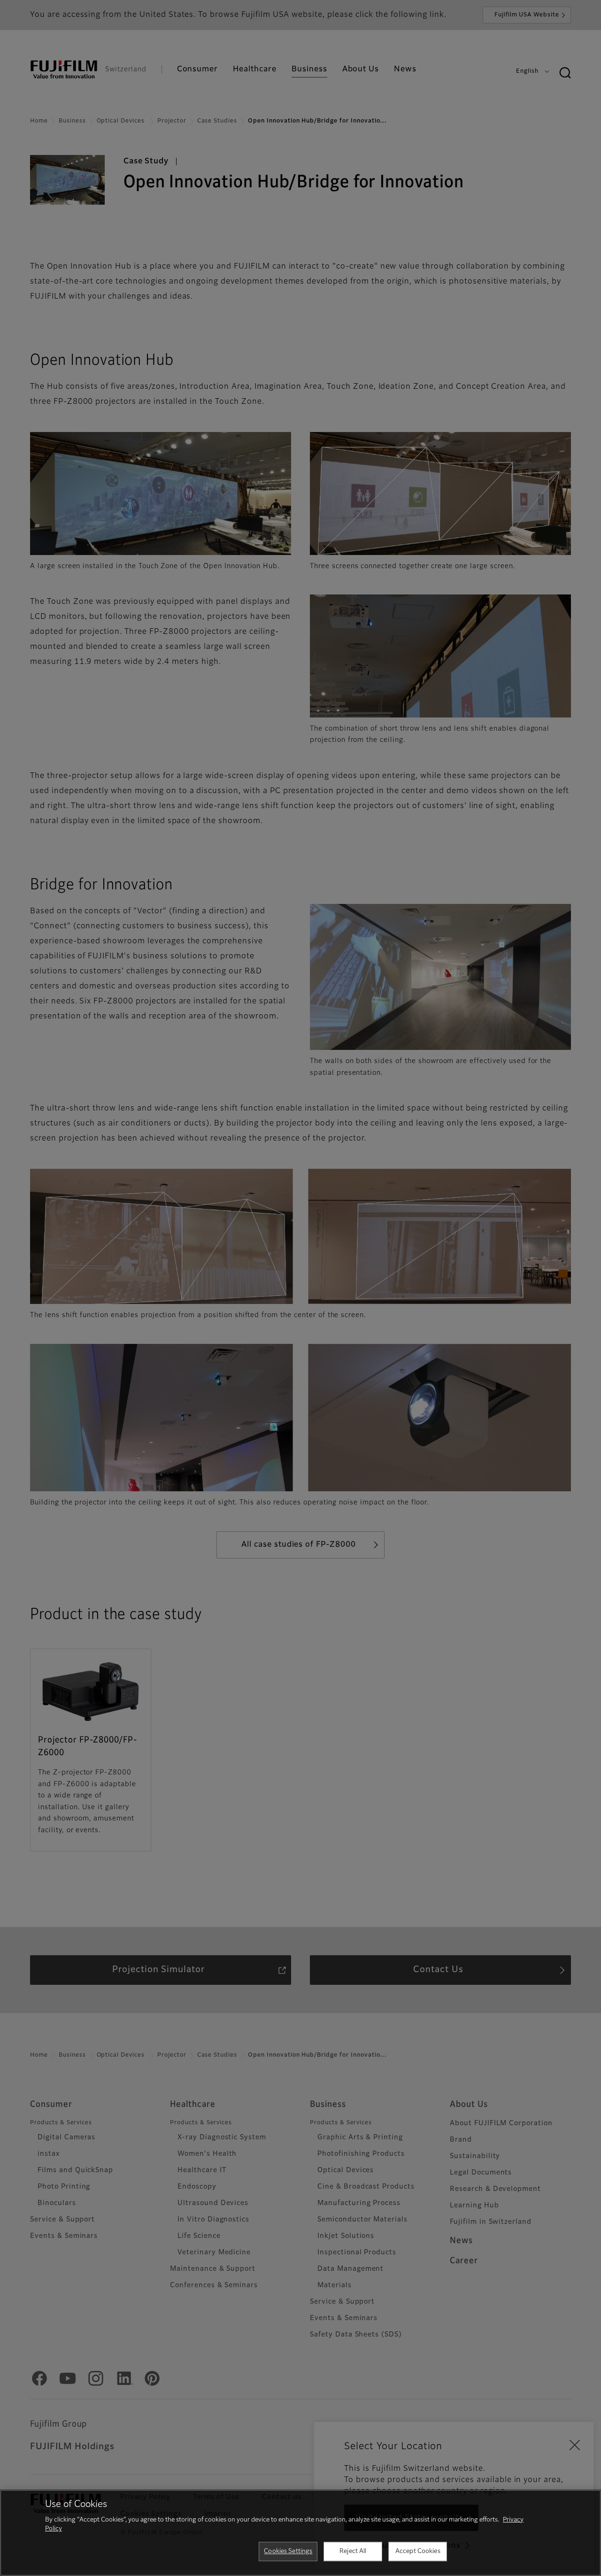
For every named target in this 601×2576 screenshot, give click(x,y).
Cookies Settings (288, 2551)
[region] (300, 2533)
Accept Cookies (418, 2551)
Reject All (353, 2551)
